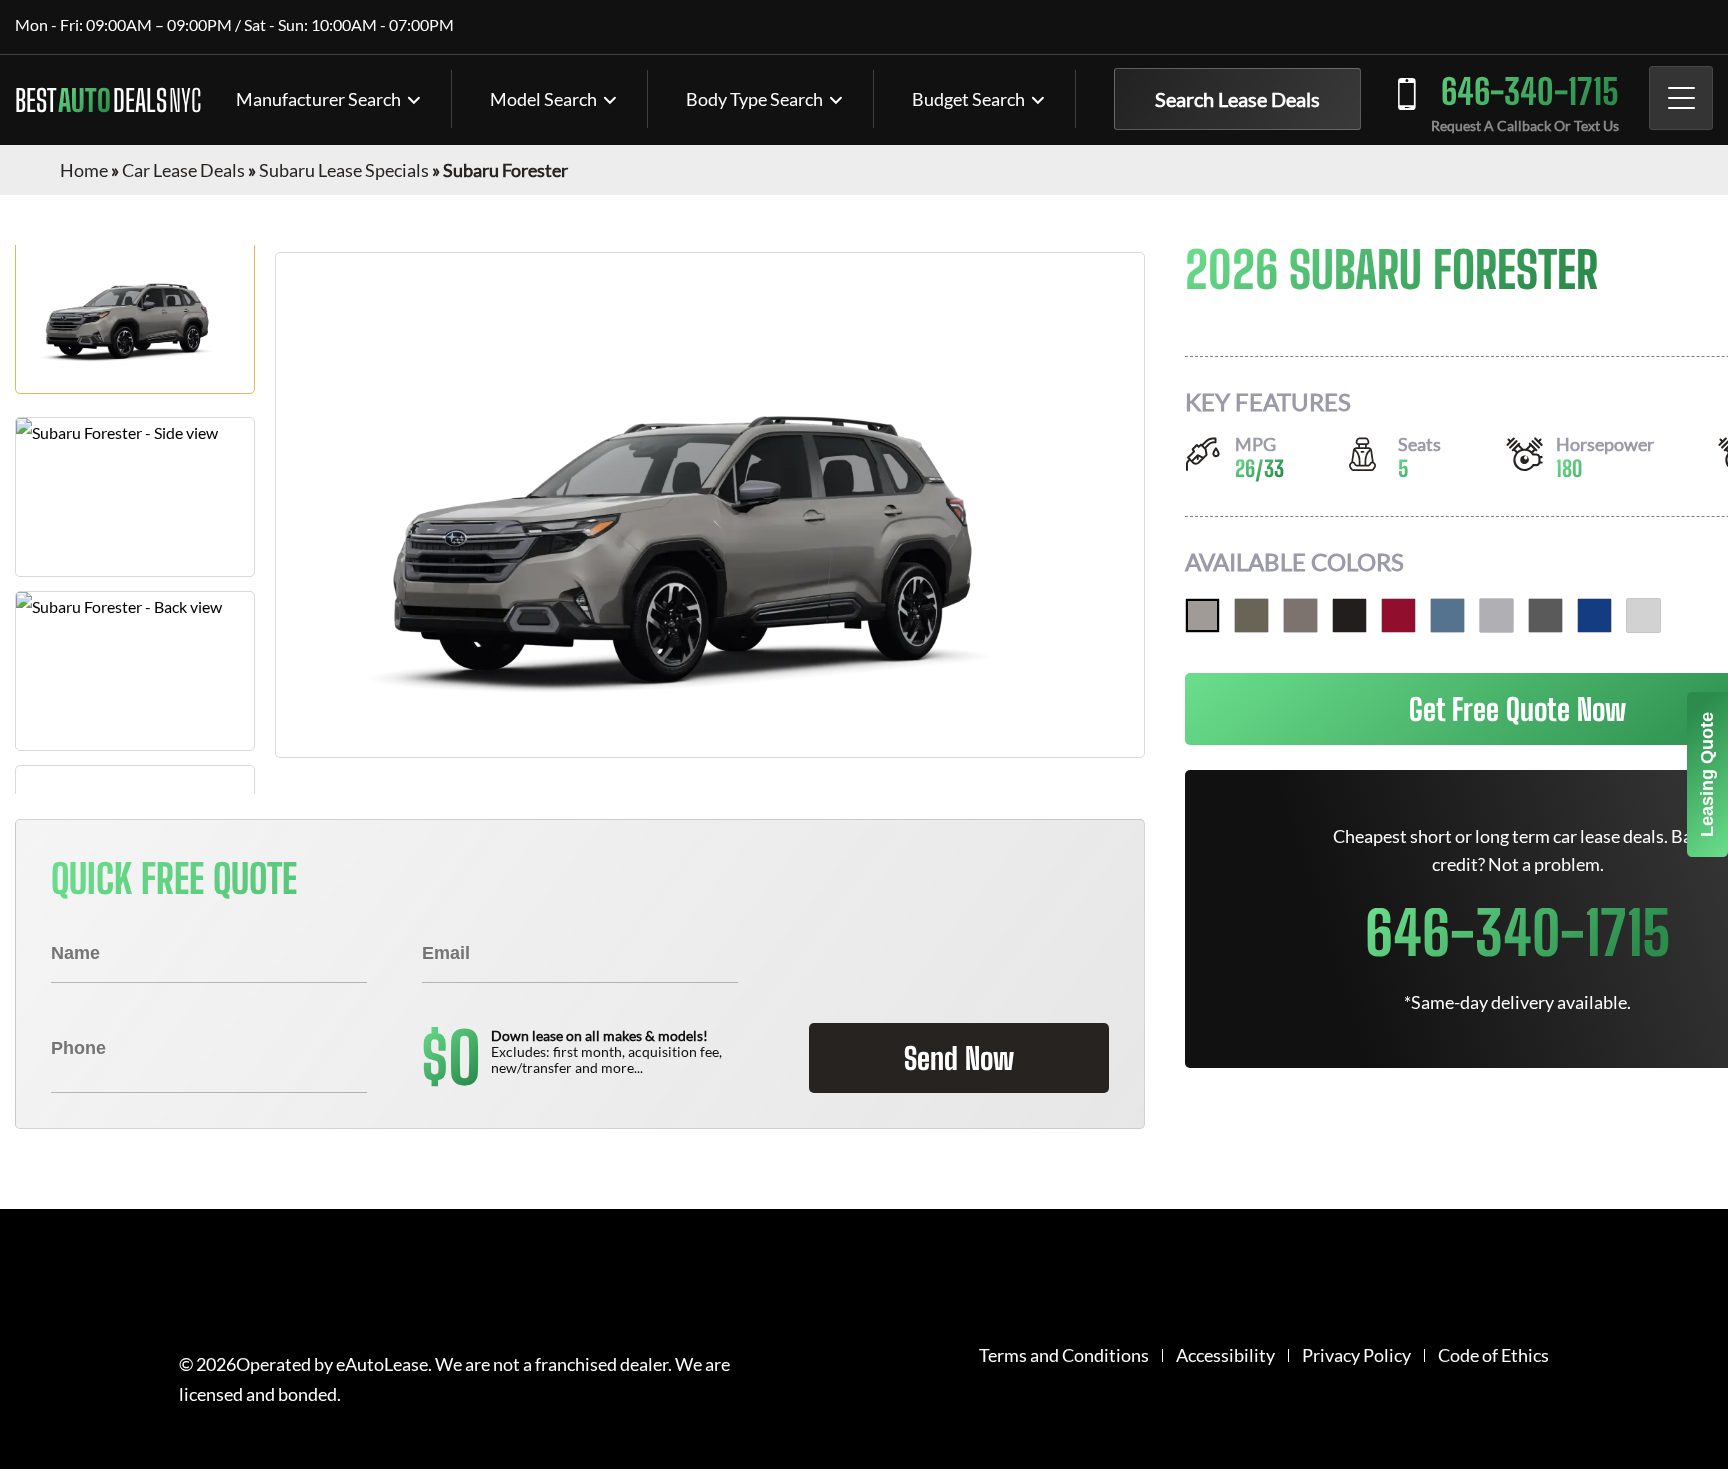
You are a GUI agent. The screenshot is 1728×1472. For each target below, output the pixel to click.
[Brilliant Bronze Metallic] (1300, 615)
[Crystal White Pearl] (1643, 615)
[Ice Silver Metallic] (1496, 615)
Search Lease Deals (1237, 99)
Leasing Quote (1707, 774)
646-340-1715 (1530, 91)
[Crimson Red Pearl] (1398, 615)
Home (84, 170)
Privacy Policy (1356, 1355)
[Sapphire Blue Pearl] (1594, 615)
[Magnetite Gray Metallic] (1545, 615)
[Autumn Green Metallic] (1251, 615)
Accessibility (1225, 1355)
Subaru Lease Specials (344, 170)
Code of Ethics (1493, 1355)
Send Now (959, 1058)
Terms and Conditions (1064, 1355)
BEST (108, 100)
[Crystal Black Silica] (1349, 615)
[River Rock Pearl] (1202, 615)
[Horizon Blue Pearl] (1447, 615)
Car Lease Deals (183, 170)
